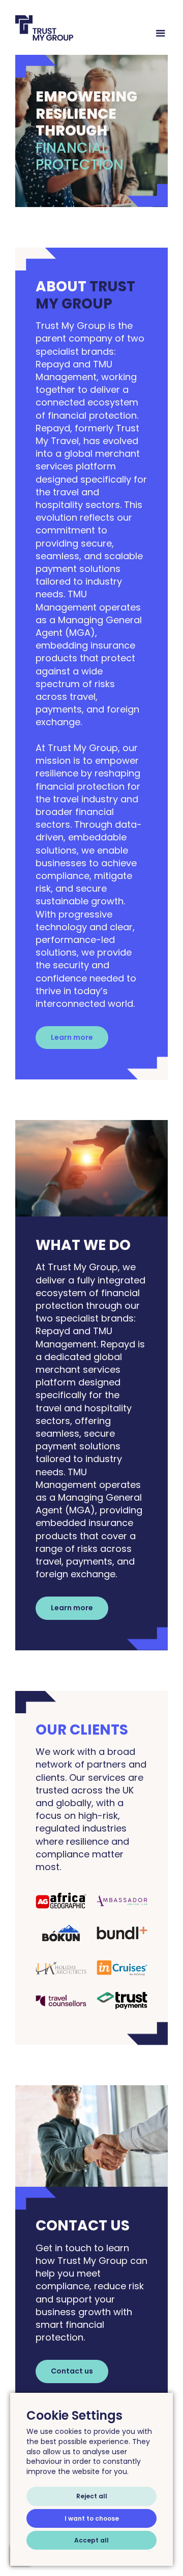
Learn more (72, 1037)
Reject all (92, 2496)
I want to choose (92, 2518)
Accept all (91, 2540)
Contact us (72, 2371)
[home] (80, 28)
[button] (156, 33)
